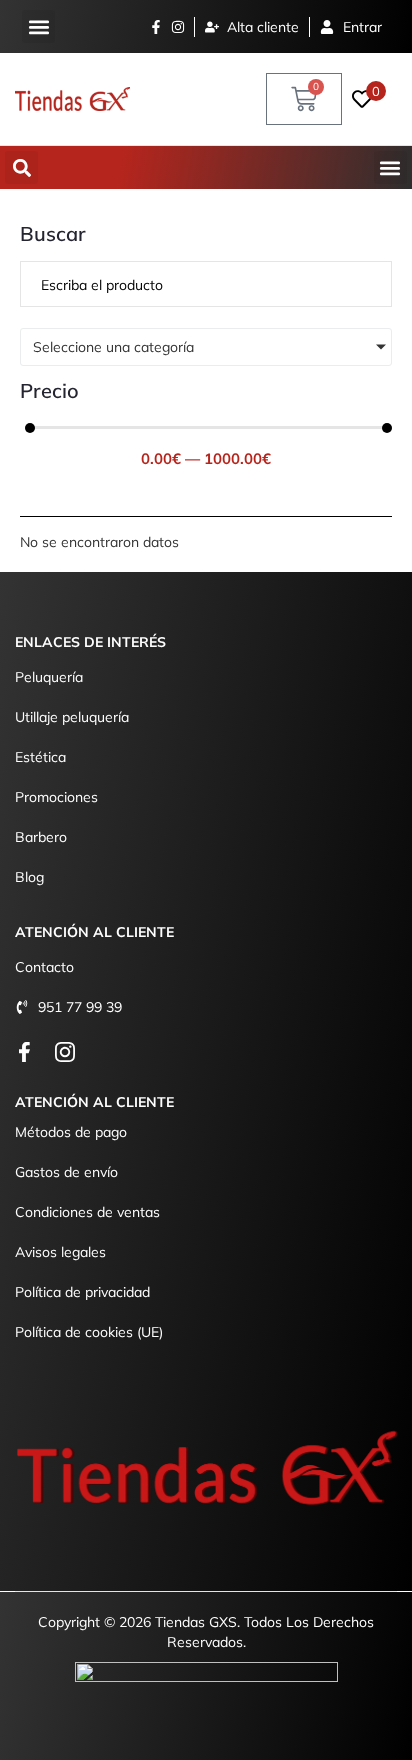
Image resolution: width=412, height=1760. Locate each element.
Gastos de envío (66, 1172)
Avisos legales (60, 1252)
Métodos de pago (71, 1132)
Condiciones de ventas (87, 1212)
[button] (38, 26)
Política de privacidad (82, 1292)
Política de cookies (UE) (89, 1332)
